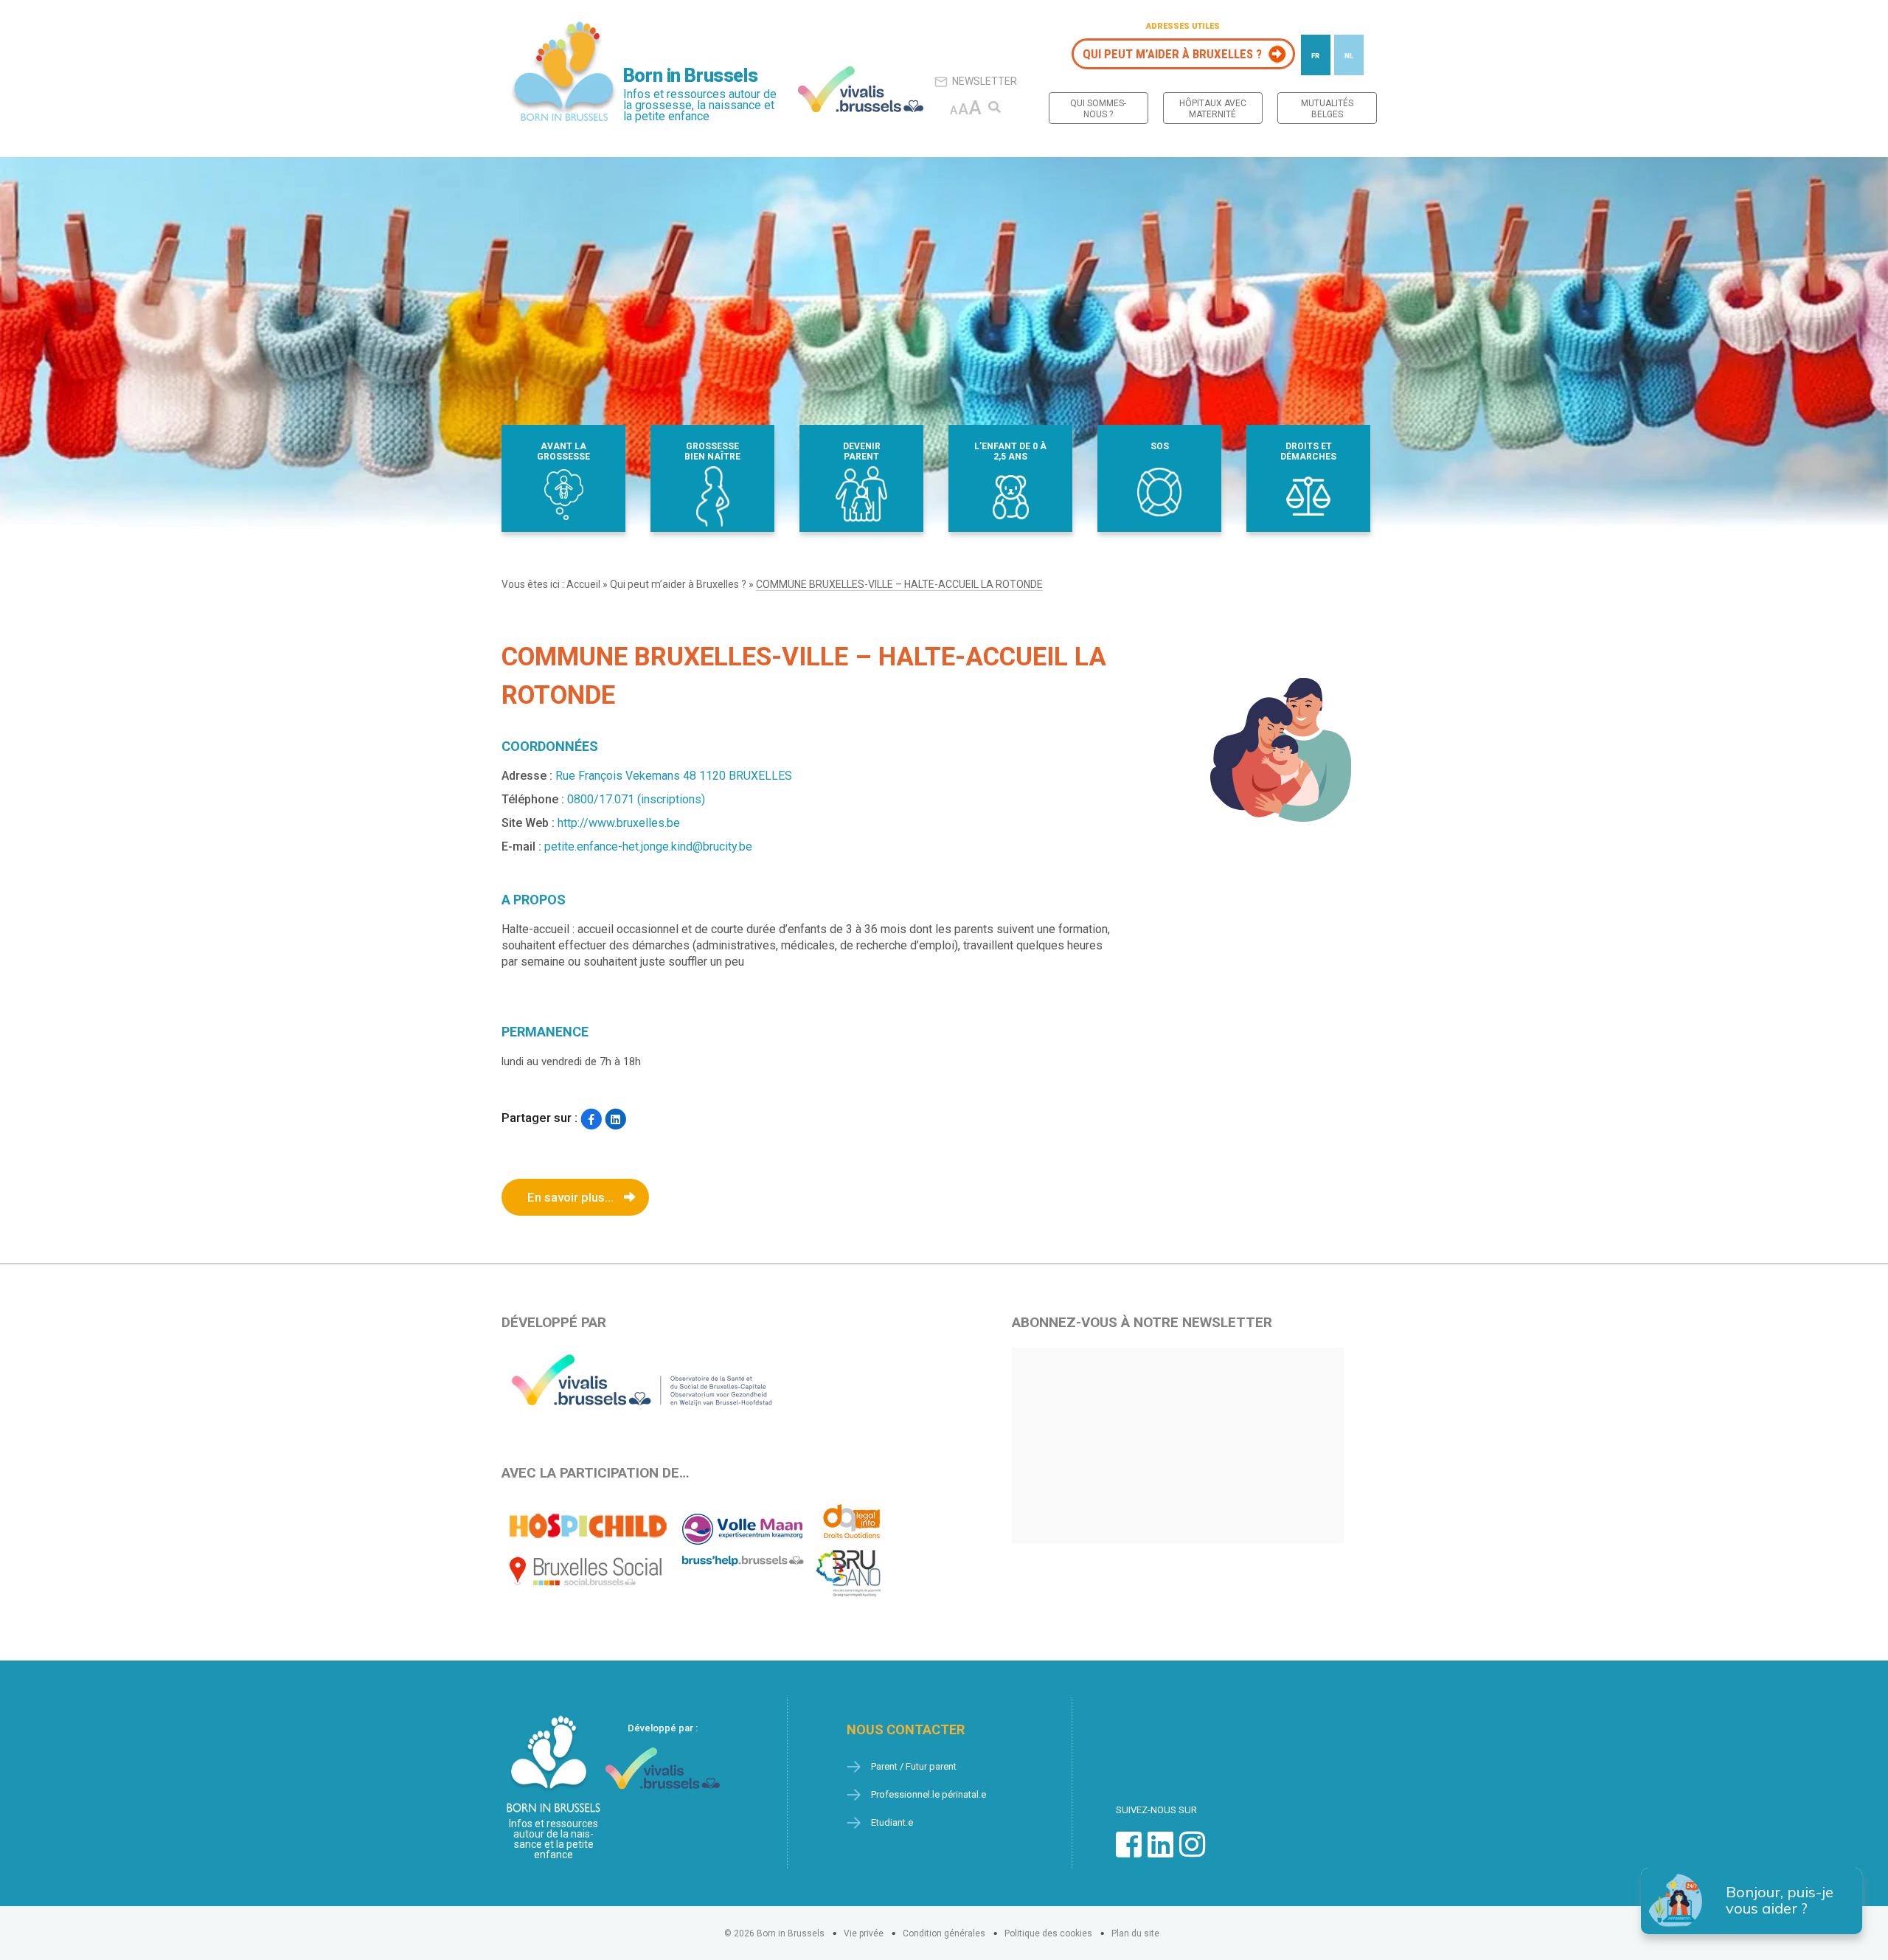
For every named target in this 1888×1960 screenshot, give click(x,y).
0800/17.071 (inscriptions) (636, 799)
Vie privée (864, 1933)
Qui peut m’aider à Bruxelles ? (1172, 54)
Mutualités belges (1327, 109)
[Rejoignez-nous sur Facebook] (1129, 1852)
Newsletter (985, 81)
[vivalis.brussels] (861, 89)
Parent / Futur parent (914, 1766)
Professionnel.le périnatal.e (929, 1794)
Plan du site (1135, 1933)
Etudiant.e (892, 1822)
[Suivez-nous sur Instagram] (1192, 1852)
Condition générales (944, 1933)
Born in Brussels (690, 76)
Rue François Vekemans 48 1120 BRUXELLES (674, 776)
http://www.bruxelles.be (619, 823)
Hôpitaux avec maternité (1213, 109)
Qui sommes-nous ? (1098, 109)
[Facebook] (591, 1119)
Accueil (583, 584)
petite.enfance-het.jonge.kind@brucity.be (648, 846)
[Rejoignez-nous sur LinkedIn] (1160, 1852)
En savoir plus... (570, 1197)
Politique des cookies (1048, 1933)
